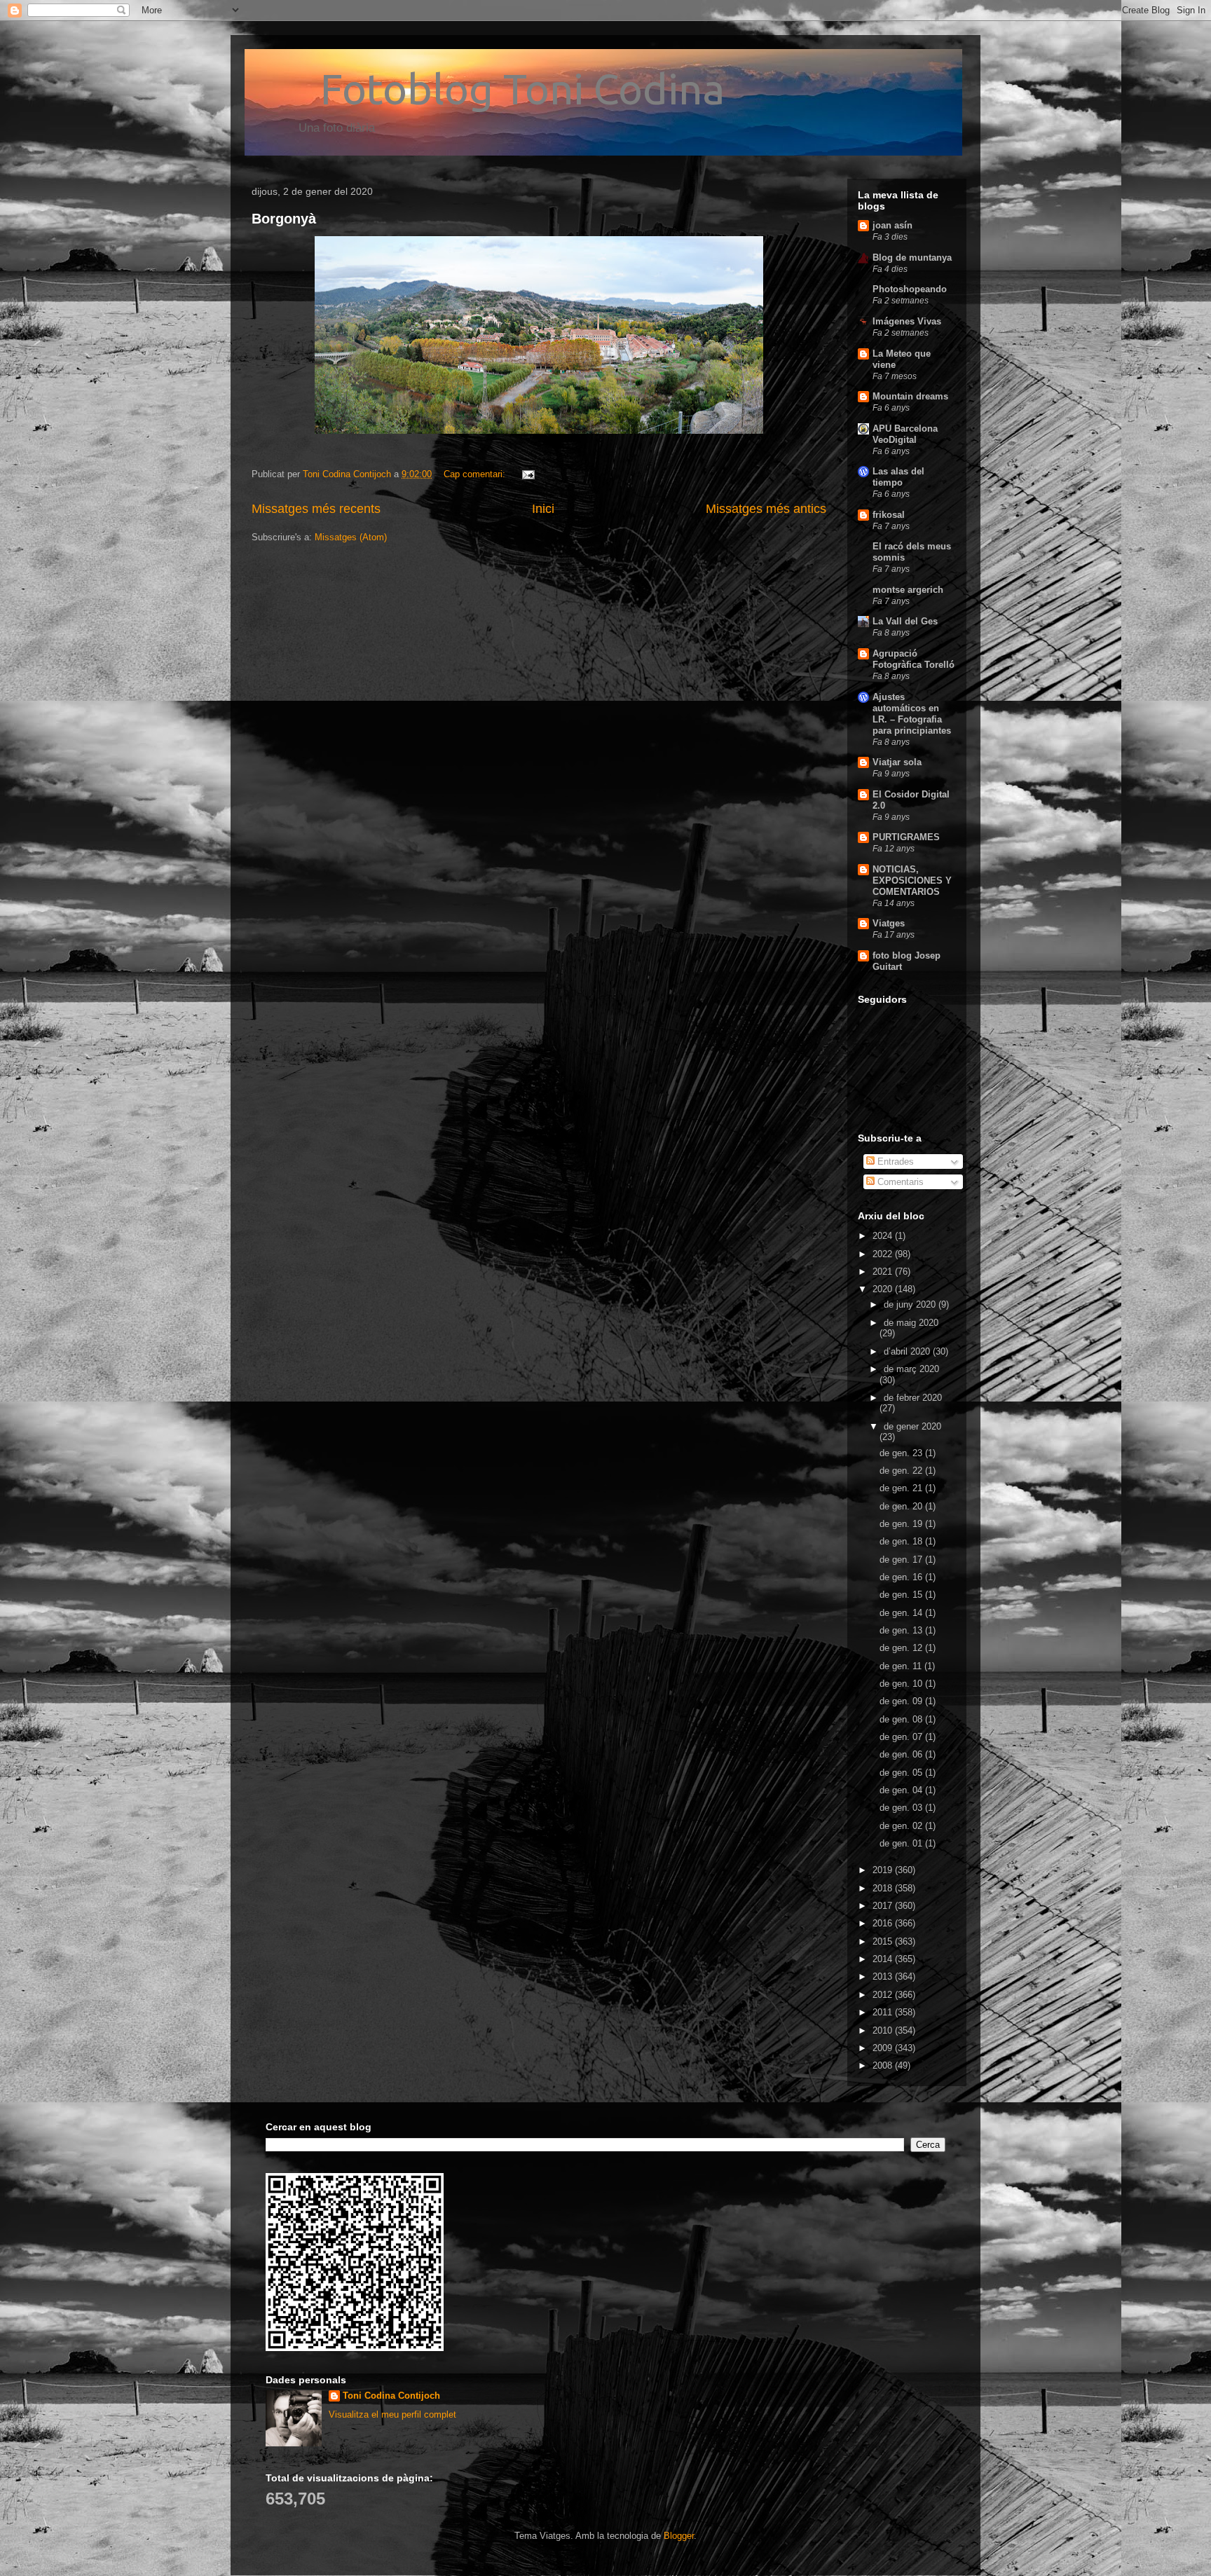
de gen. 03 (902, 1808)
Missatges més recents (316, 509)
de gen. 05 (902, 1773)
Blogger (679, 2536)
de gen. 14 (902, 1613)
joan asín (892, 225)
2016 (884, 1923)
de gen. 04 (902, 1790)
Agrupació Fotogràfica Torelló (914, 659)
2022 (884, 1254)
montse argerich (908, 590)
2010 (884, 2030)
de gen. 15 (902, 1595)
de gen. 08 (902, 1719)
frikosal (889, 515)
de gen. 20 (902, 1506)
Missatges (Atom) (351, 537)
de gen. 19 (902, 1524)
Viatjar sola (897, 762)
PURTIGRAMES (906, 837)
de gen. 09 (902, 1701)
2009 (884, 2048)
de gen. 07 (902, 1737)
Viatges (889, 923)
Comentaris (899, 1182)
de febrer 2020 (913, 1398)
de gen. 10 (902, 1684)
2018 (884, 1888)
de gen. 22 (902, 1471)
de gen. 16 (902, 1577)
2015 (884, 1941)
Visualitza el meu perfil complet (392, 2414)
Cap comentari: (476, 474)
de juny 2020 (911, 1304)
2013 (884, 1976)
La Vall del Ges (905, 621)
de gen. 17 (902, 1560)
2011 (884, 2012)
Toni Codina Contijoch (391, 2396)
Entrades (894, 1162)
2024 (884, 1236)
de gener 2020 (912, 1426)
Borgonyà (284, 219)
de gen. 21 (902, 1488)
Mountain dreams (910, 396)
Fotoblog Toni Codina (488, 89)
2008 (884, 2065)
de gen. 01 (902, 1843)
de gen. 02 (902, 1826)
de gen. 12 (902, 1648)
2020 (884, 1289)
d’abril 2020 (908, 1351)
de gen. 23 (902, 1453)
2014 (884, 1959)
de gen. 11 (902, 1666)
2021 (884, 1272)
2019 (884, 1870)
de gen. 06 (902, 1754)
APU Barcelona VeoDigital (905, 434)
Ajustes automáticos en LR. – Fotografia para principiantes (912, 714)
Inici (543, 509)
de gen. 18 (902, 1541)
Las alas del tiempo (898, 477)
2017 (884, 1906)
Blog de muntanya (912, 258)
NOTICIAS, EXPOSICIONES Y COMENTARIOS (912, 881)
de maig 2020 (911, 1323)
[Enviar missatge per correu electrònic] (527, 474)
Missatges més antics (766, 509)
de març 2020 (911, 1369)
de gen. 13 (902, 1630)
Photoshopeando (910, 289)
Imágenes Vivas (907, 321)
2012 (884, 1995)
